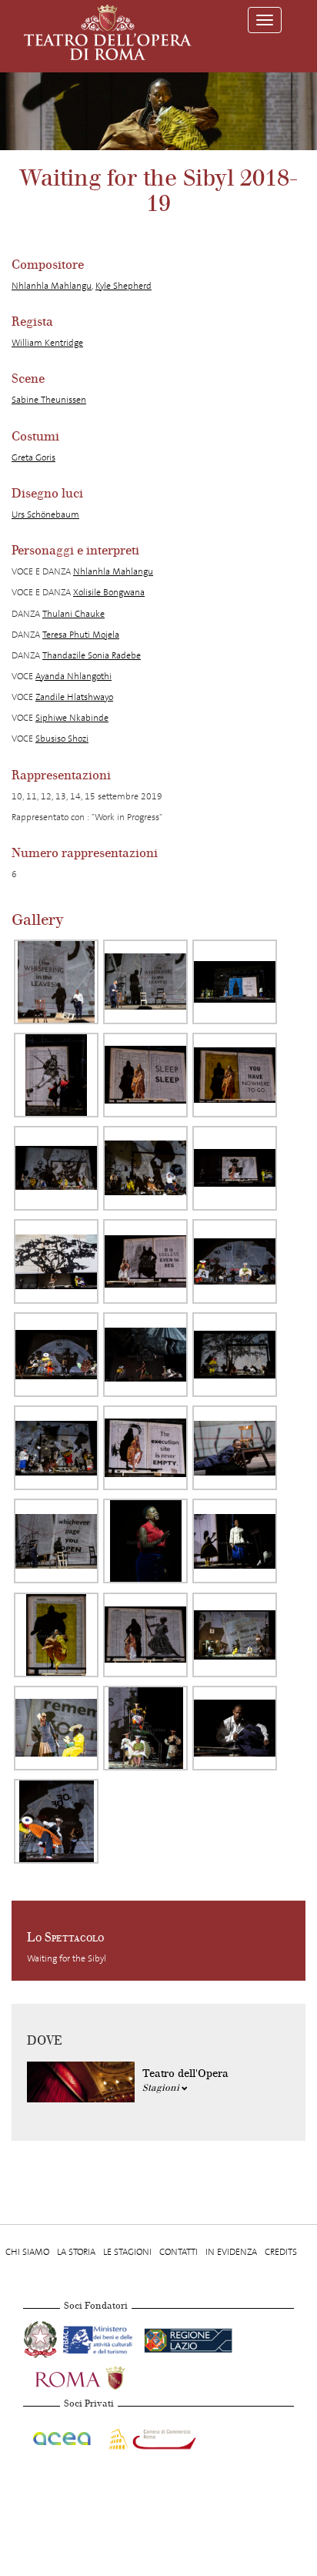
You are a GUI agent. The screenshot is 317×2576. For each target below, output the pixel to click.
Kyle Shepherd (123, 286)
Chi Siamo (27, 2252)
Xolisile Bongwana (109, 592)
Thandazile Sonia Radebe (92, 655)
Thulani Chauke (73, 614)
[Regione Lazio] (188, 2338)
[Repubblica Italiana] (42, 2338)
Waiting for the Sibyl (67, 1958)
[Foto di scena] (56, 982)
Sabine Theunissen (49, 400)
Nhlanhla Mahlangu (52, 286)
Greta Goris (33, 457)
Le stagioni (127, 2252)
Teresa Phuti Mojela (81, 635)
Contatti (179, 2252)
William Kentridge (47, 343)
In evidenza (231, 2252)
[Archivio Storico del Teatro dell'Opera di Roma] (108, 32)
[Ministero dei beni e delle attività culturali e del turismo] (100, 2338)
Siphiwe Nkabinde (72, 718)
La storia (76, 2252)
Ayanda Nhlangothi (73, 676)
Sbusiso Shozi (62, 739)
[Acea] (63, 2436)
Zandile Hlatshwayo (74, 697)
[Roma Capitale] (100, 2377)
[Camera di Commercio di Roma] (151, 2436)
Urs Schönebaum (45, 514)
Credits (281, 2252)
